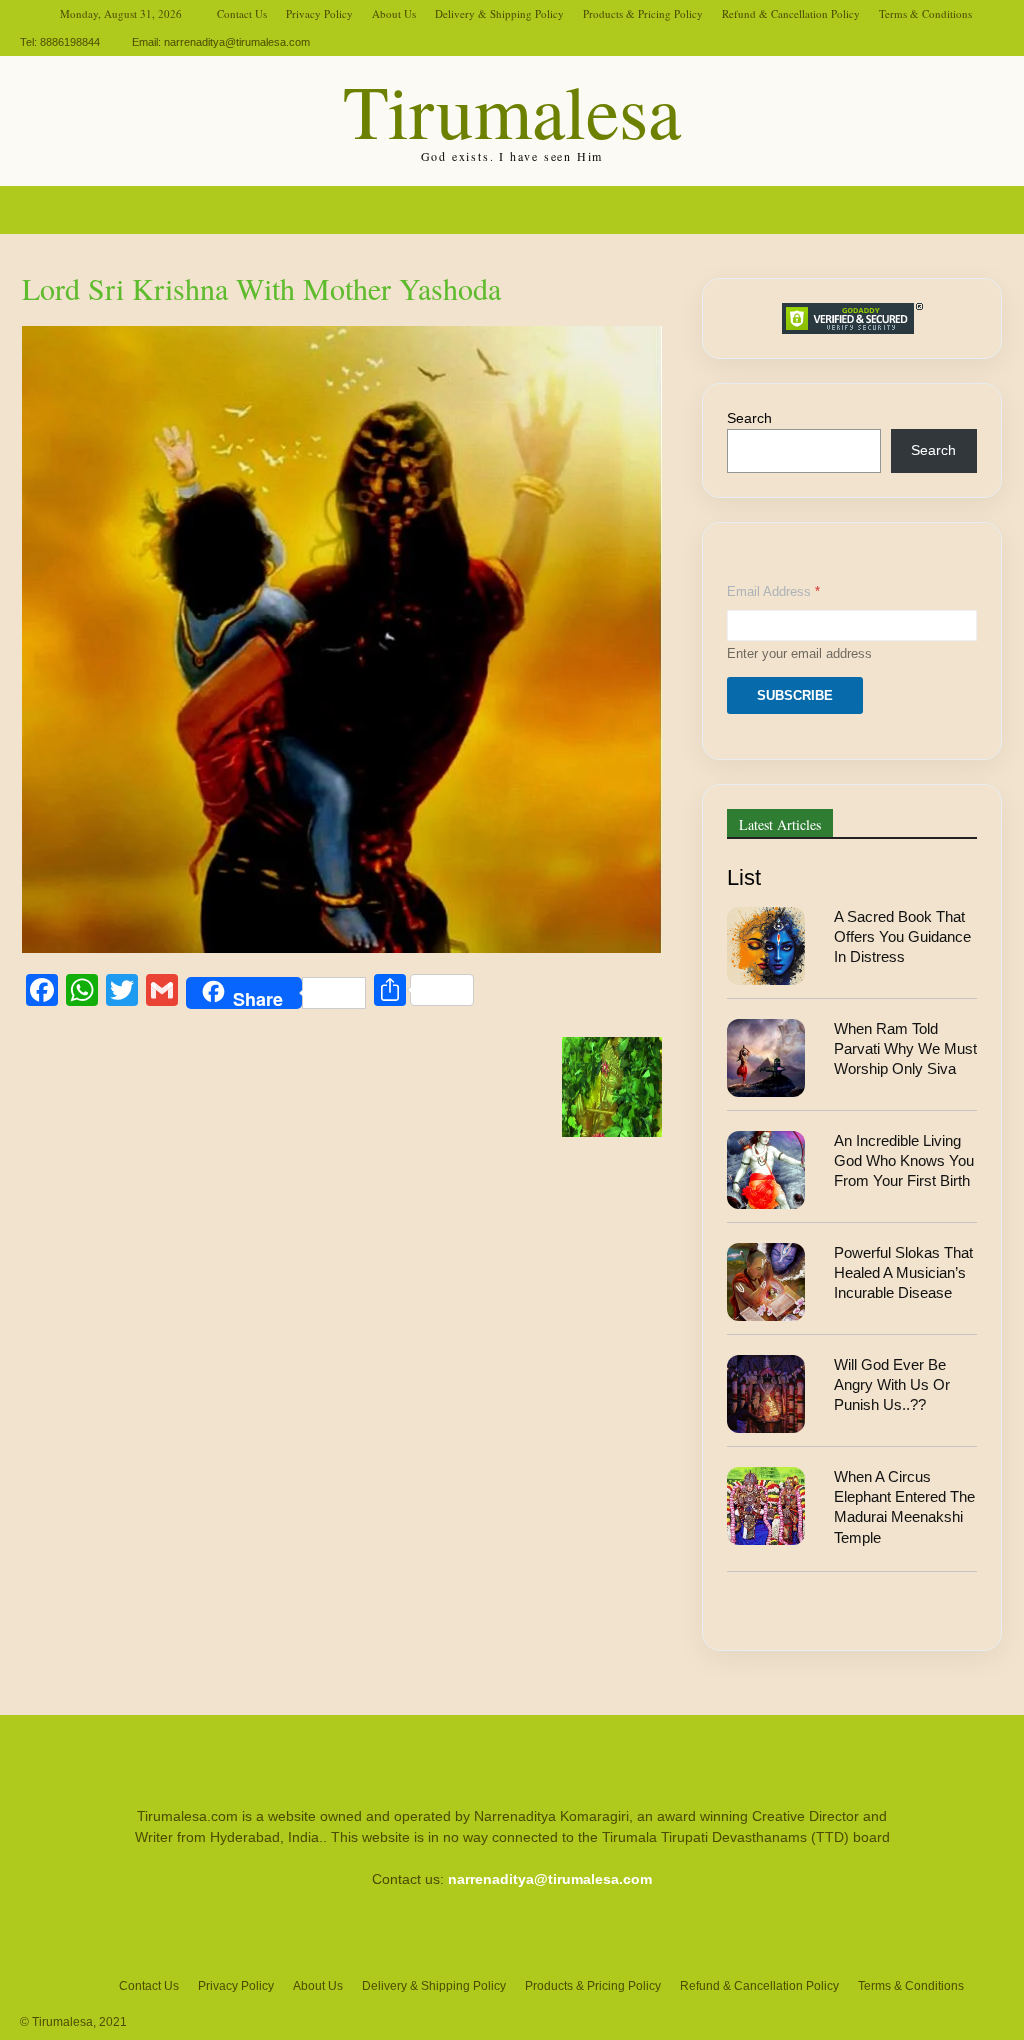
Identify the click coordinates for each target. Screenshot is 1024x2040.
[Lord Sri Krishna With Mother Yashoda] (342, 947)
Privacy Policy (319, 13)
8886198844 (70, 42)
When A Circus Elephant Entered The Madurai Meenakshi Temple (904, 1507)
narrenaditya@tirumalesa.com (237, 42)
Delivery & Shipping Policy (499, 13)
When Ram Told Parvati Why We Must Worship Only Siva (905, 1049)
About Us (394, 13)
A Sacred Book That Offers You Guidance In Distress (902, 937)
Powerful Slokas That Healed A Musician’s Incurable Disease (903, 1273)
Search (749, 418)
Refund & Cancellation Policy (791, 13)
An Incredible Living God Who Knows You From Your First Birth (904, 1161)
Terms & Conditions (925, 13)
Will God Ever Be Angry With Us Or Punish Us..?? (892, 1385)
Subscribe (795, 695)
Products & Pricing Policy (643, 13)
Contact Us (242, 13)
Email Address (773, 591)
